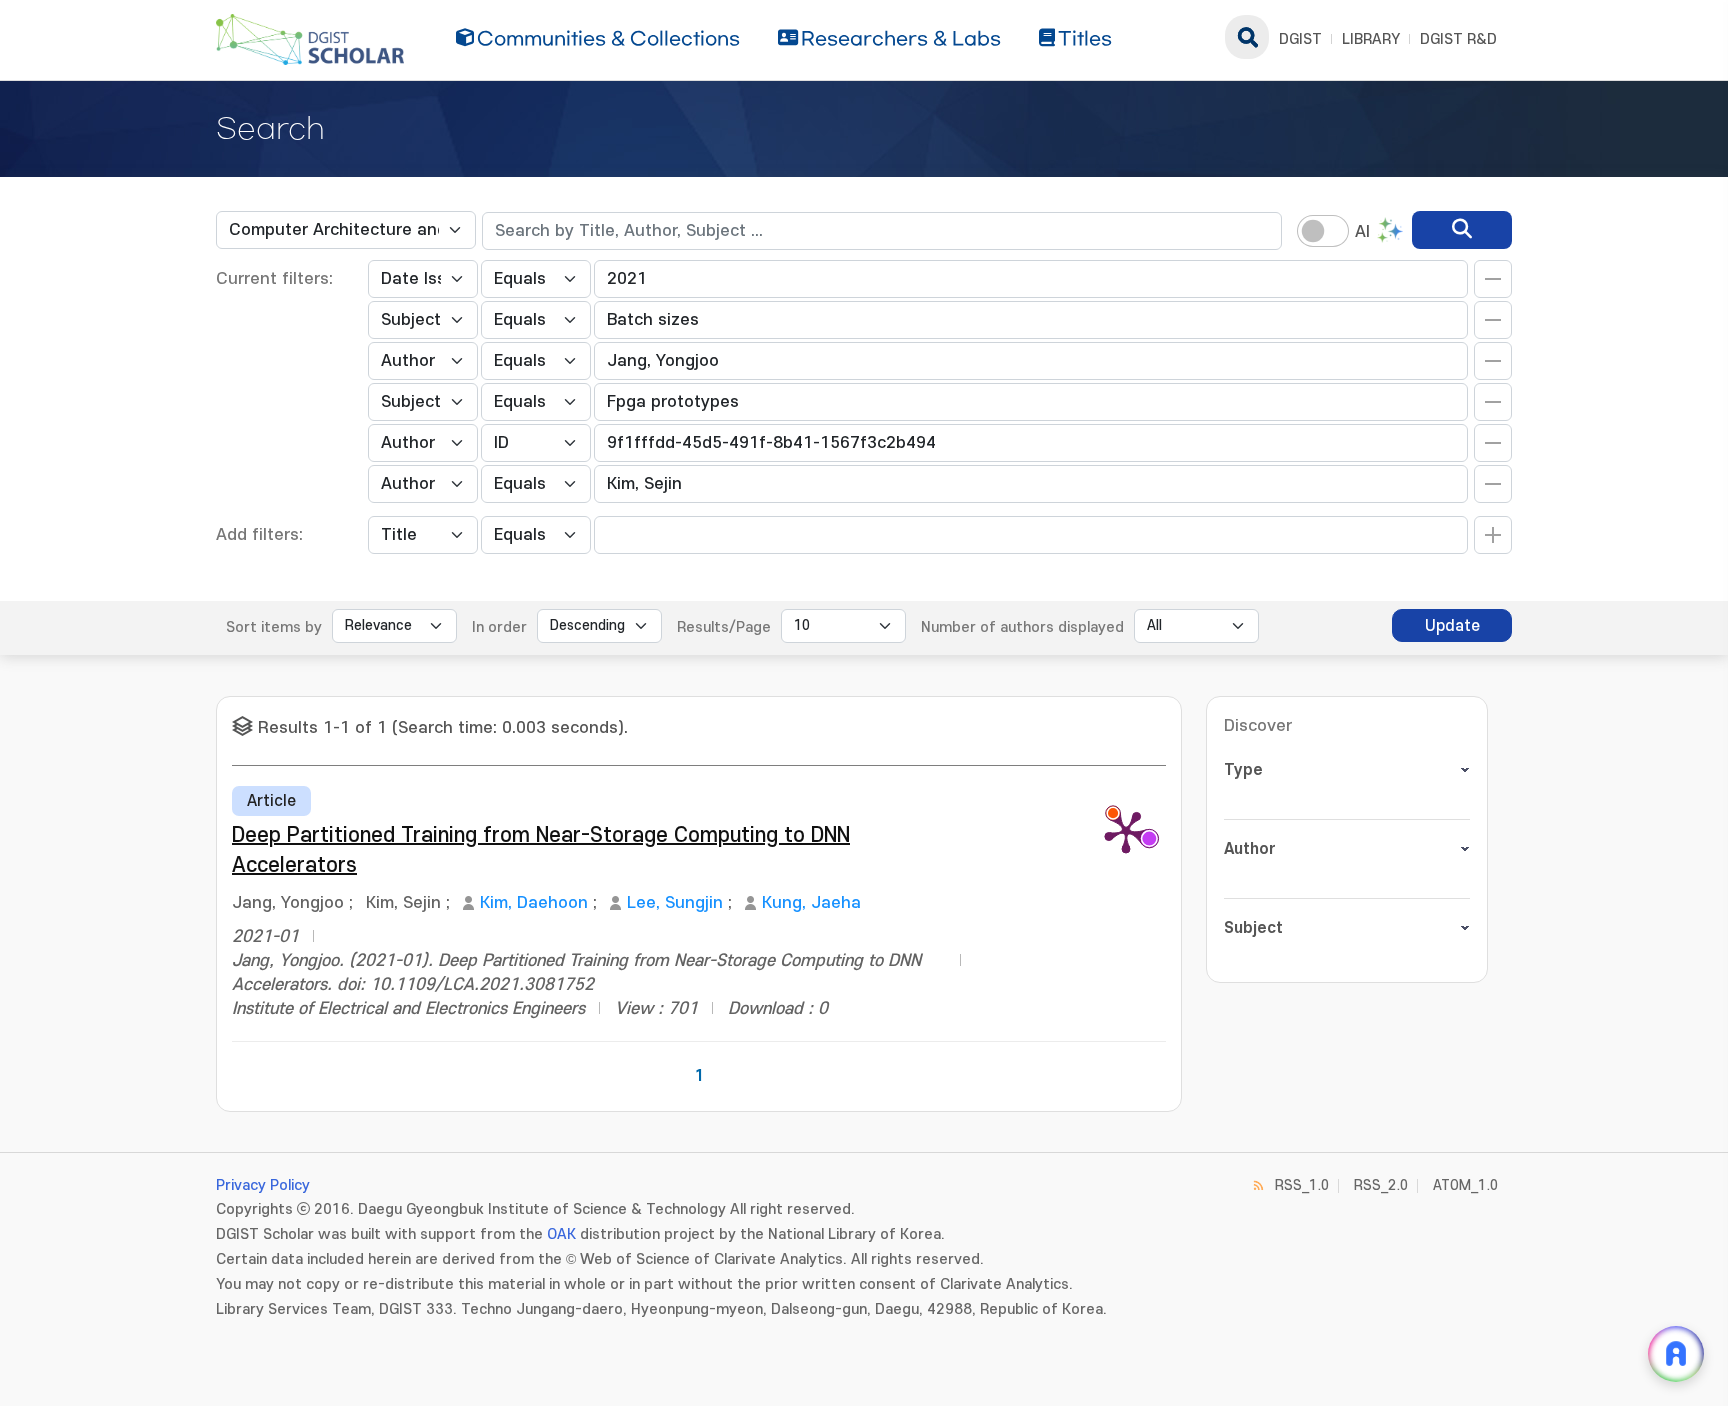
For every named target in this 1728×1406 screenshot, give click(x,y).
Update (1452, 626)
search (1247, 37)
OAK (561, 1234)
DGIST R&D (1458, 39)
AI (1362, 232)
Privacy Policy (263, 1185)
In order (499, 627)
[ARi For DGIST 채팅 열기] (1676, 1354)
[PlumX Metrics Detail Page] (1126, 831)
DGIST (1300, 39)
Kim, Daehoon (534, 903)
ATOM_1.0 (1465, 1185)
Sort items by (274, 627)
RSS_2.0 (1381, 1185)
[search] (1462, 230)
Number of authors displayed (1022, 627)
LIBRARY (1371, 39)
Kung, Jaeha (811, 903)
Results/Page (724, 627)
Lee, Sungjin (675, 903)
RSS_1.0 (1302, 1185)
